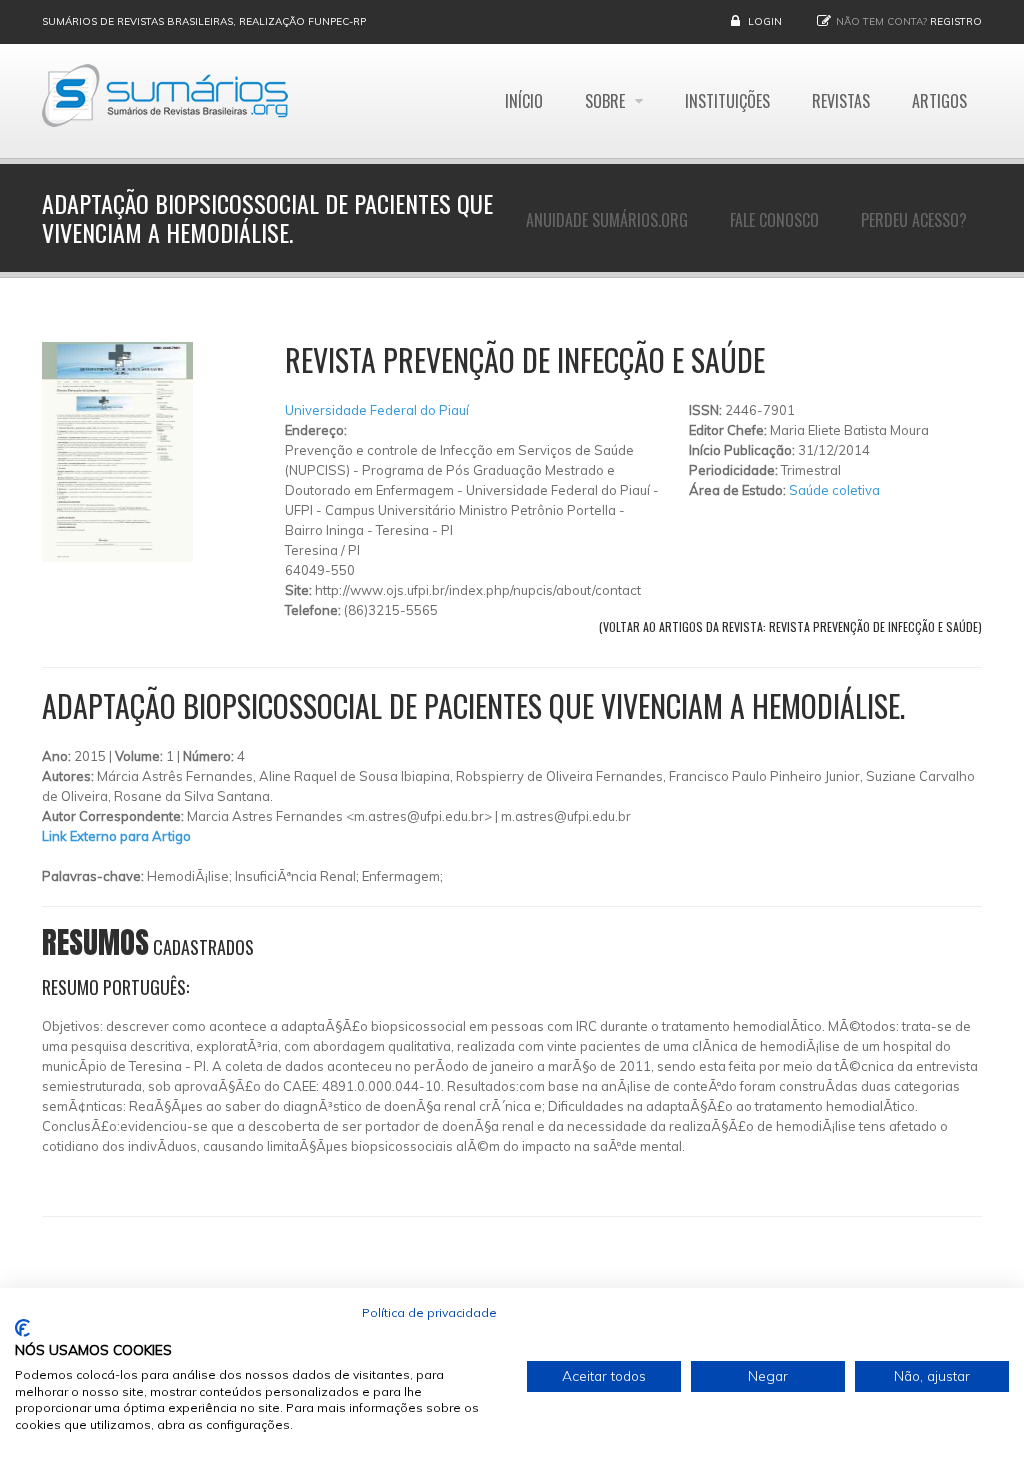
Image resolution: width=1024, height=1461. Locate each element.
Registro (956, 21)
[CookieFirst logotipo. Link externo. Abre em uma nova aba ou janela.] (22, 1328)
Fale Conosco (774, 220)
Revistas (841, 101)
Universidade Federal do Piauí (377, 410)
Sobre (607, 101)
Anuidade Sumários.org (607, 220)
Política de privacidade (429, 1312)
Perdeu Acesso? (914, 220)
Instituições (727, 101)
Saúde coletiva (834, 490)
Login (765, 21)
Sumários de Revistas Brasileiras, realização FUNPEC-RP (204, 21)
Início (524, 101)
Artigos (939, 101)
